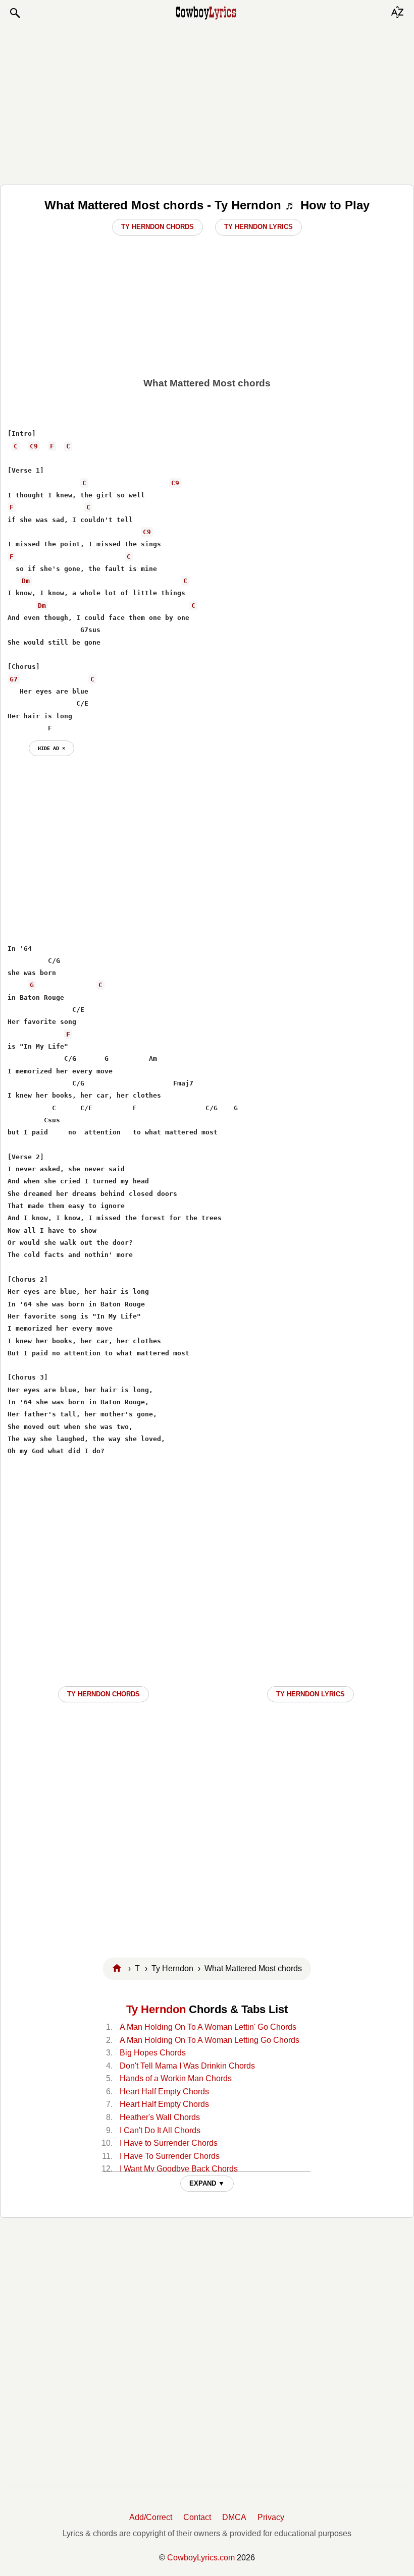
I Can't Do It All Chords (160, 2130)
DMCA (234, 2517)
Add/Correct (151, 2517)
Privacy (271, 2517)
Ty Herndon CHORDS (103, 1694)
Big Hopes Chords (153, 2053)
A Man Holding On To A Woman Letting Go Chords (210, 2040)
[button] (15, 13)
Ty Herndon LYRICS (310, 1694)
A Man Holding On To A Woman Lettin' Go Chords (208, 2027)
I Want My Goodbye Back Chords (179, 2169)
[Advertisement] (207, 102)
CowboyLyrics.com (201, 2558)
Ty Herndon (156, 2009)
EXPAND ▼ (207, 2183)
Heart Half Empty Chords (164, 2092)
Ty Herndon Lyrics (258, 227)
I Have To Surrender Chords (170, 2156)
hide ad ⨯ (51, 748)
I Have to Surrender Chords (169, 2143)
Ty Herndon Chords (158, 227)
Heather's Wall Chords (160, 2117)
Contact (197, 2517)
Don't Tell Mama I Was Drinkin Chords (187, 2066)
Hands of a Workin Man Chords (176, 2078)
